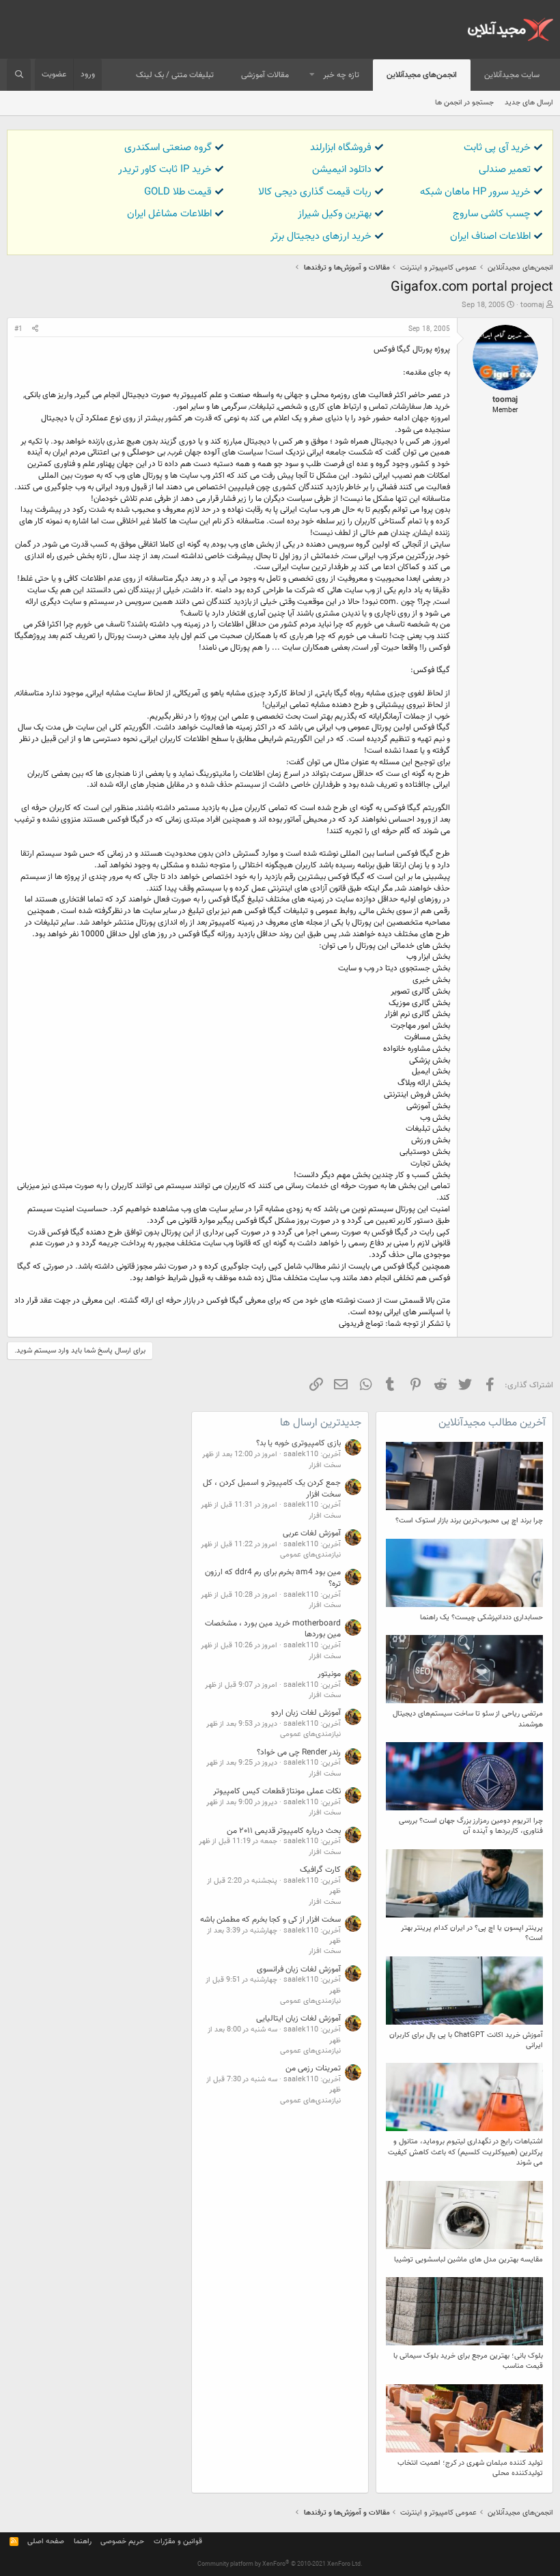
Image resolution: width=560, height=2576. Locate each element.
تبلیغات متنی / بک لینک (175, 75)
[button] (312, 75)
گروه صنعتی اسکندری (168, 148)
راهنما (83, 2542)
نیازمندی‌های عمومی (310, 1555)
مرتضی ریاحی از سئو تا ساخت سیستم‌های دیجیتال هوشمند (468, 1719)
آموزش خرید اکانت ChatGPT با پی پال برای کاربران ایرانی (466, 2040)
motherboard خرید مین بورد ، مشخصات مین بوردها (273, 1629)
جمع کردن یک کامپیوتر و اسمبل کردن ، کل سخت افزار (272, 1489)
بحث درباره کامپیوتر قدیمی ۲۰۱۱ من (284, 1831)
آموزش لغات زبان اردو (306, 1713)
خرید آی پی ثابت (497, 148)
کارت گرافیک (320, 1870)
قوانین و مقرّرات (178, 2542)
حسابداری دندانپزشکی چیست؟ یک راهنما (481, 1618)
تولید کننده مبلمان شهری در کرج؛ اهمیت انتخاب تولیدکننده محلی (470, 2468)
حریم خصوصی (122, 2542)
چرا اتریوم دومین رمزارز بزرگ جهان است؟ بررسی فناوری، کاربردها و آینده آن (471, 1826)
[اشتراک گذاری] (35, 330)
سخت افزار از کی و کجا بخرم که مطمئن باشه (270, 1920)
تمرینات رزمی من (313, 2068)
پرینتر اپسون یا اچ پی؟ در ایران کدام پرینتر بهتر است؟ (472, 1933)
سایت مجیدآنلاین (512, 75)
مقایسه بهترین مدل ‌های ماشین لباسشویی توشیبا (468, 2260)
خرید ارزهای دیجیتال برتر (321, 236)
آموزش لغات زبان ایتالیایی (298, 2018)
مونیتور (329, 1674)
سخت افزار (325, 1465)
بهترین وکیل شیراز (335, 214)
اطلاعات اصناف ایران (490, 236)
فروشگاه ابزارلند (341, 148)
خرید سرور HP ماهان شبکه (475, 192)
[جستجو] (19, 75)
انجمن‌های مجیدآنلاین (422, 75)
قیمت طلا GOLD (178, 192)
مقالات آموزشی (265, 75)
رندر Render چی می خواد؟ (299, 1752)
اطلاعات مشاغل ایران (169, 214)
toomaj (532, 305)
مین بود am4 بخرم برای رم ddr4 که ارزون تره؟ (273, 1578)
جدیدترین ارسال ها (321, 1423)
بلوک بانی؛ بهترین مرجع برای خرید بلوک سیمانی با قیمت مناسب (468, 2361)
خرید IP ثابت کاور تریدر (165, 170)
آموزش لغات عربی (312, 1533)
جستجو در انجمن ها (464, 103)
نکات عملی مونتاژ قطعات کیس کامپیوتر (277, 1791)
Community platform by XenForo (280, 2564)
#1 (18, 329)
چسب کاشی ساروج (492, 214)
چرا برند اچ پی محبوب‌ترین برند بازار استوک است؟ (469, 1521)
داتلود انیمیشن (342, 170)
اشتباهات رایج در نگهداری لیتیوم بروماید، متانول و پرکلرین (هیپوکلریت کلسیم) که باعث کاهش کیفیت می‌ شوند (465, 2152)
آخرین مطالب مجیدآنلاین (492, 1423)
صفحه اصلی (46, 2542)
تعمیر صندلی (505, 170)
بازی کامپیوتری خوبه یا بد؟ (298, 1443)
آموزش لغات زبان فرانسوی (299, 1969)
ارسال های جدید (529, 103)
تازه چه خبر (341, 75)
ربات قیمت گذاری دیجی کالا (315, 192)
